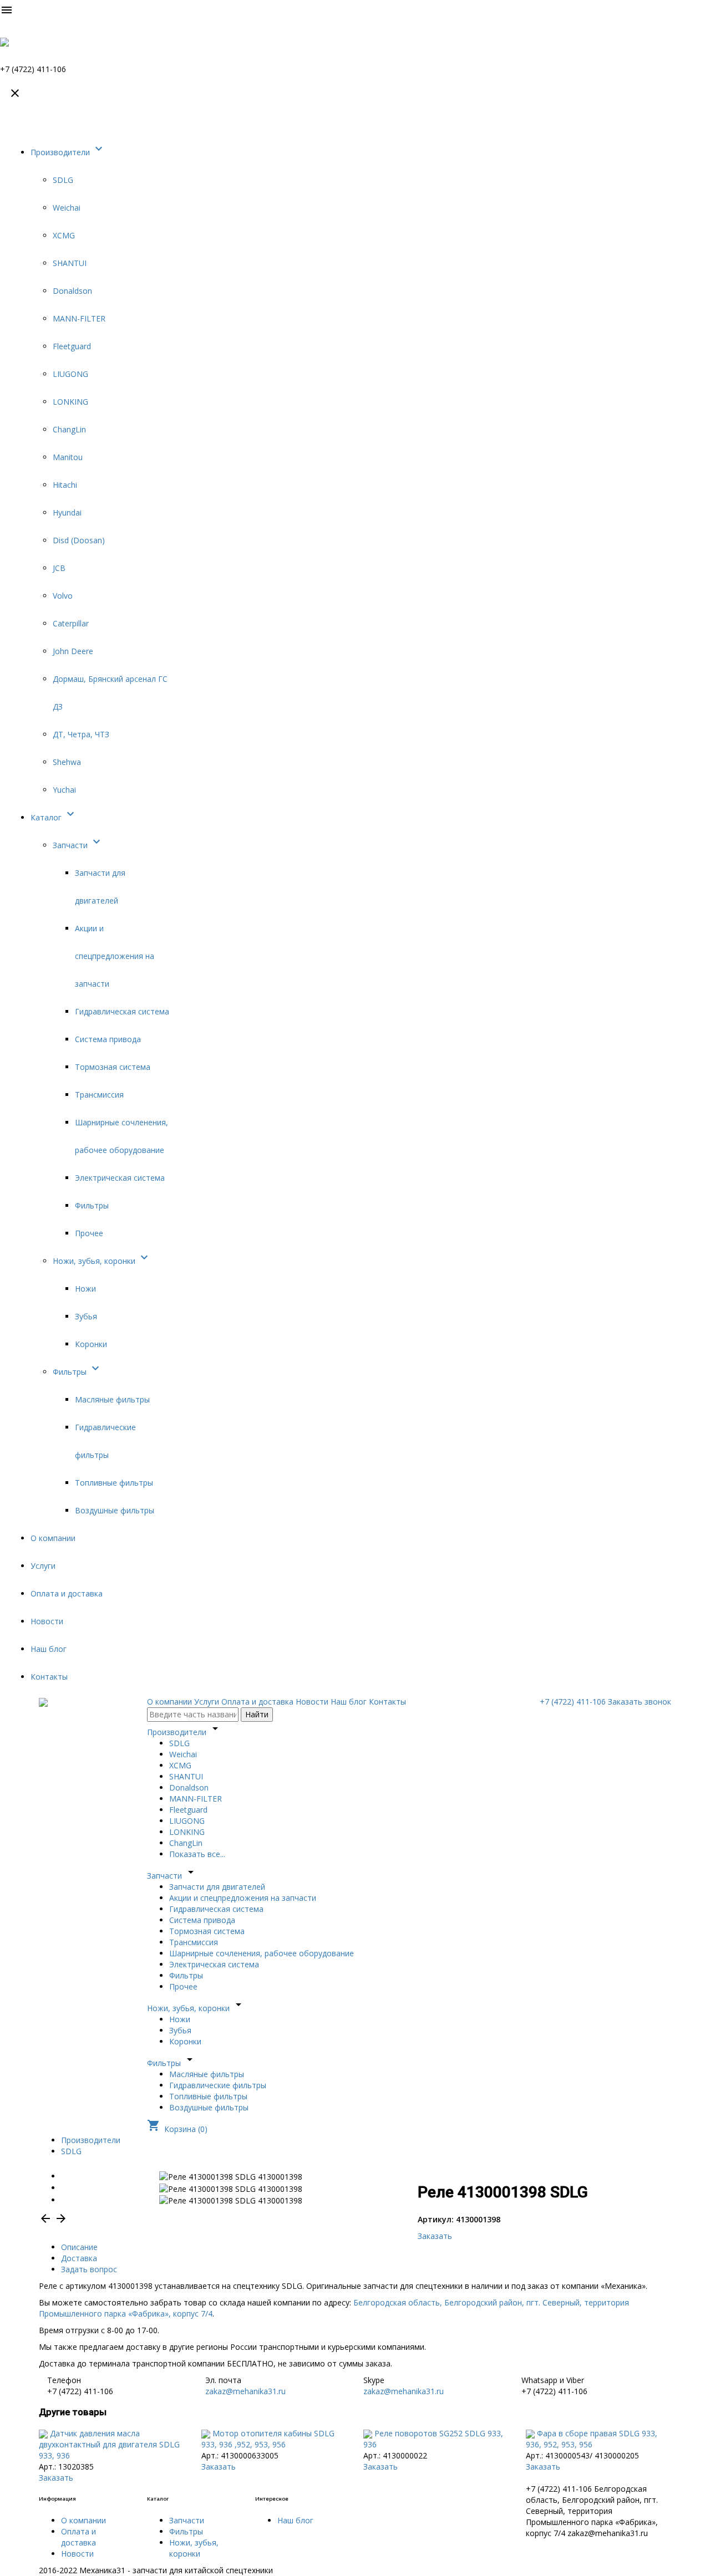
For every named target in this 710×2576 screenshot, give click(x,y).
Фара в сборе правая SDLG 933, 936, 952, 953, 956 (592, 2439)
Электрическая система (120, 1178)
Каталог (54, 817)
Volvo (63, 596)
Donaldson (72, 291)
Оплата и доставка (67, 1593)
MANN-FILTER (79, 318)
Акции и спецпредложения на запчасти (115, 956)
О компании (53, 1538)
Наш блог (49, 1649)
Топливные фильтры (114, 1483)
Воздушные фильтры (115, 1510)
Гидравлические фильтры (218, 2085)
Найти (257, 1714)
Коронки (91, 1344)
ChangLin (69, 429)
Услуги (43, 1566)
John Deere (73, 651)
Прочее (89, 1233)
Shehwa (67, 762)
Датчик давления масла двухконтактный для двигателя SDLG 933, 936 (109, 2444)
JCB (59, 568)
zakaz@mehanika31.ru (245, 2391)
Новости (47, 1621)
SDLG (63, 180)
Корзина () (177, 2129)
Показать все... (197, 1854)
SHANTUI (70, 263)
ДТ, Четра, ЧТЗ (81, 734)
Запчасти (78, 845)
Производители (68, 152)
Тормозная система (113, 1067)
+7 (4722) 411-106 (573, 1702)
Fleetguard (72, 346)
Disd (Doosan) (79, 540)
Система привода (108, 1039)
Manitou (68, 457)
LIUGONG (70, 374)
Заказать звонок (640, 1702)
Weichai (67, 208)
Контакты (49, 1677)
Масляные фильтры (112, 1399)
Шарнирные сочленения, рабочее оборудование (262, 1953)
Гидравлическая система (122, 1011)
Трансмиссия (99, 1095)
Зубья (86, 1316)
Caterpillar (71, 623)
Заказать (435, 2236)
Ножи (85, 1289)
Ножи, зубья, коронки (102, 1261)
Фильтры (92, 1205)
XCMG (64, 235)
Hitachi (65, 485)
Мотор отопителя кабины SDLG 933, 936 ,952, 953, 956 (268, 2439)
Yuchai (64, 790)
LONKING (70, 402)
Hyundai (67, 512)
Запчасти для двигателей (217, 1887)
